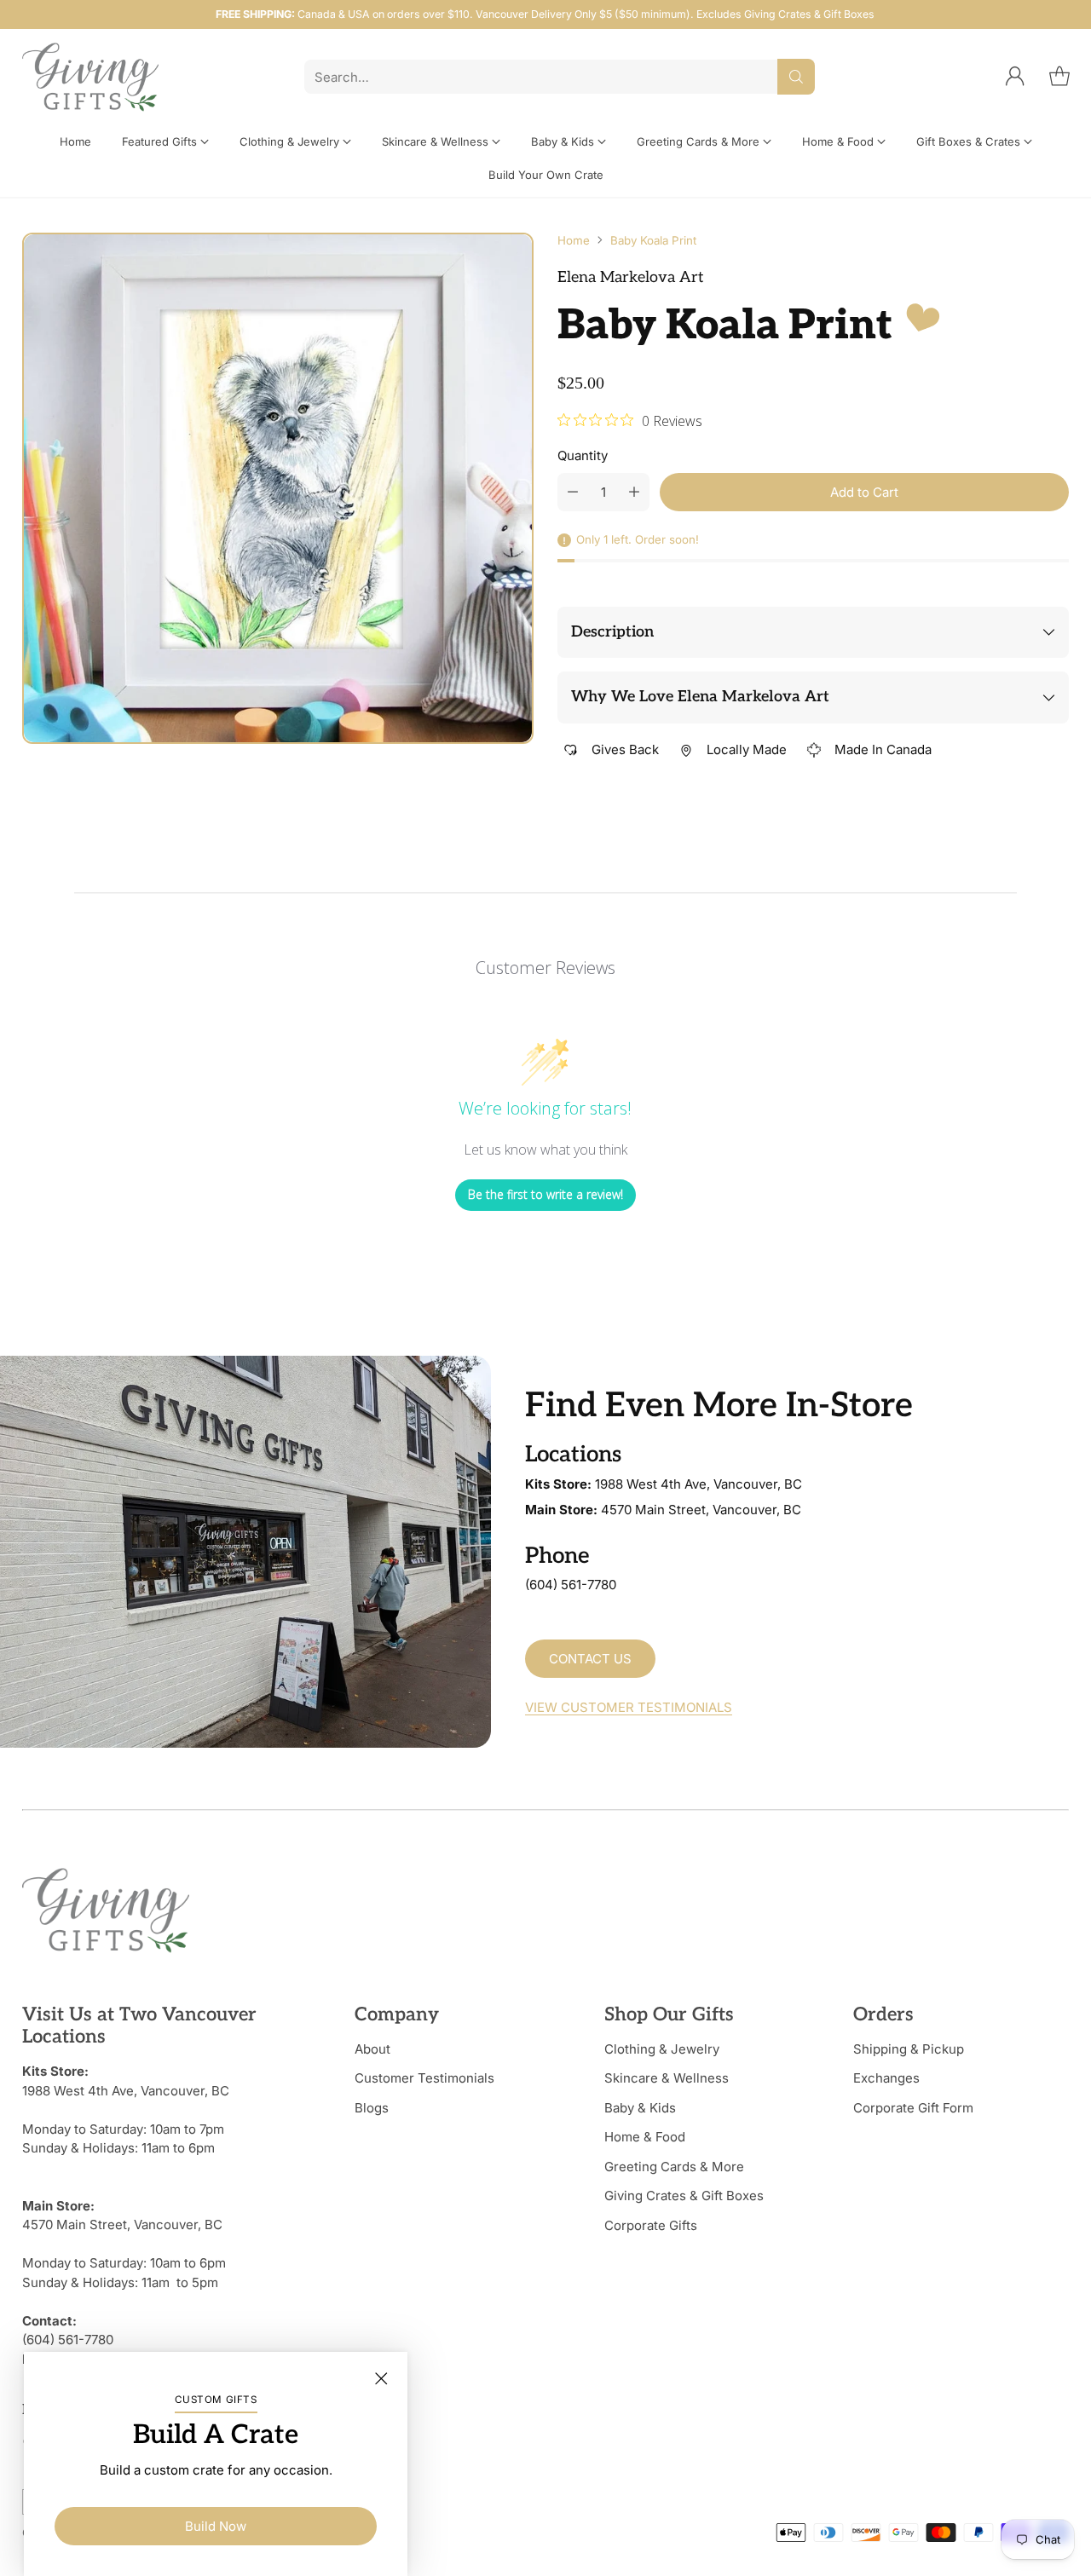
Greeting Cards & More (674, 2167)
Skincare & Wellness (667, 2078)
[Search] (796, 77)
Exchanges (886, 2078)
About (372, 2049)
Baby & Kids (640, 2108)
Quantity (583, 455)
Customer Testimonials (424, 2078)
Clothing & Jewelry (662, 2049)
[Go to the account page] (1015, 77)
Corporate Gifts (651, 2225)
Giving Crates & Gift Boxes (684, 2196)
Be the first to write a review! (545, 1194)
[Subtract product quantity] (573, 492)
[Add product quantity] (634, 492)
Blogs (372, 2108)
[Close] (381, 2378)
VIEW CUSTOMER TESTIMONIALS (629, 1707)
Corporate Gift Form (913, 2108)
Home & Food (645, 2137)
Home (574, 240)
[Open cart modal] (1059, 77)
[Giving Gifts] (90, 77)
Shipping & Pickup (909, 2049)
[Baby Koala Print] (278, 488)
